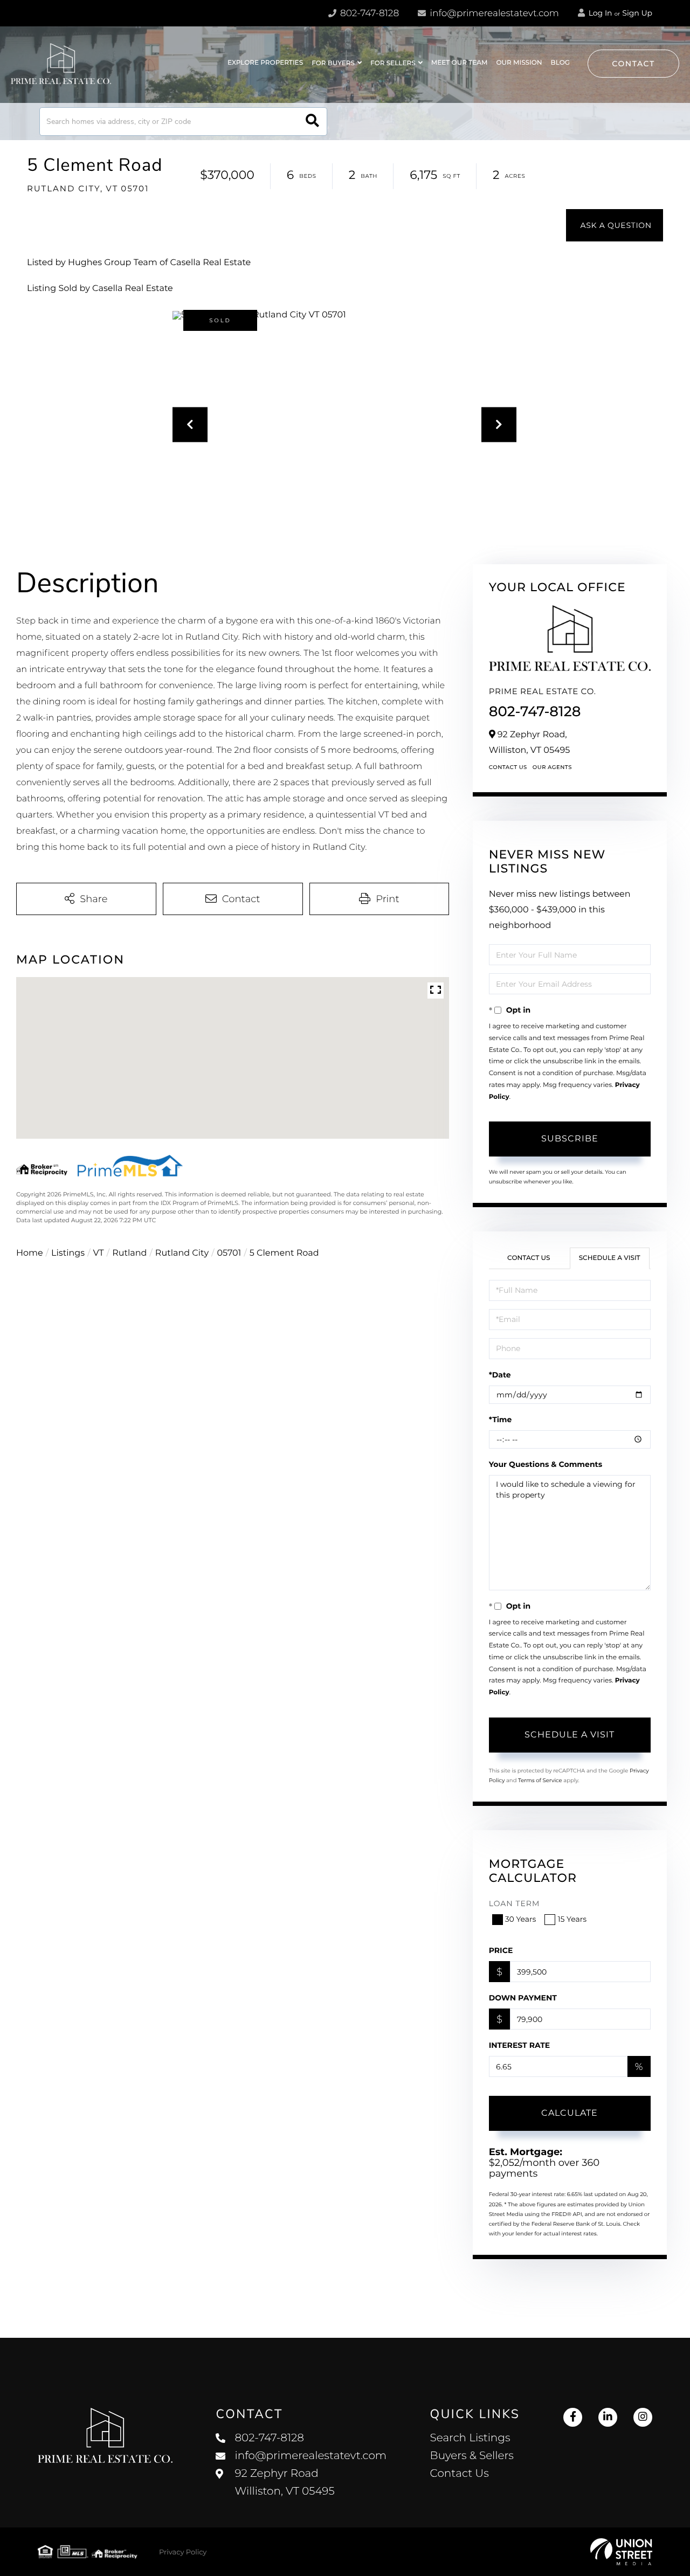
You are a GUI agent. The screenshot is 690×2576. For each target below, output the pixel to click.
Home (30, 1253)
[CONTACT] (615, 225)
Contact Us (508, 767)
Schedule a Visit (610, 1258)
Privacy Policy (183, 2552)
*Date (500, 1375)
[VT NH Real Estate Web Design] (621, 2552)
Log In (599, 13)
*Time (501, 1419)
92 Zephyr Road (284, 2482)
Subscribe (570, 1138)
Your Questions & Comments (546, 1464)
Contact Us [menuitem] (460, 2474)
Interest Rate (520, 2045)
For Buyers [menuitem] (333, 63)
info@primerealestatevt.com (495, 13)
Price (501, 1950)
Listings (68, 1253)
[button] (312, 122)
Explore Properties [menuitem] (265, 63)
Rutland (129, 1253)
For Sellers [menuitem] (393, 63)
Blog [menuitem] (560, 63)
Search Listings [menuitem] (470, 2438)
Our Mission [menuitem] (519, 63)
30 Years (521, 1919)
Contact (633, 64)
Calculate (570, 2113)
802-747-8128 (369, 13)
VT (99, 1253)
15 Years (572, 1919)
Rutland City (182, 1253)
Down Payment (523, 1998)
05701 (229, 1253)
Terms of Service (540, 1780)
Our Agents (552, 767)
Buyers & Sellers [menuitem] (472, 2456)
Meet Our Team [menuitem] (460, 63)
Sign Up (637, 13)
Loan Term (515, 1903)
